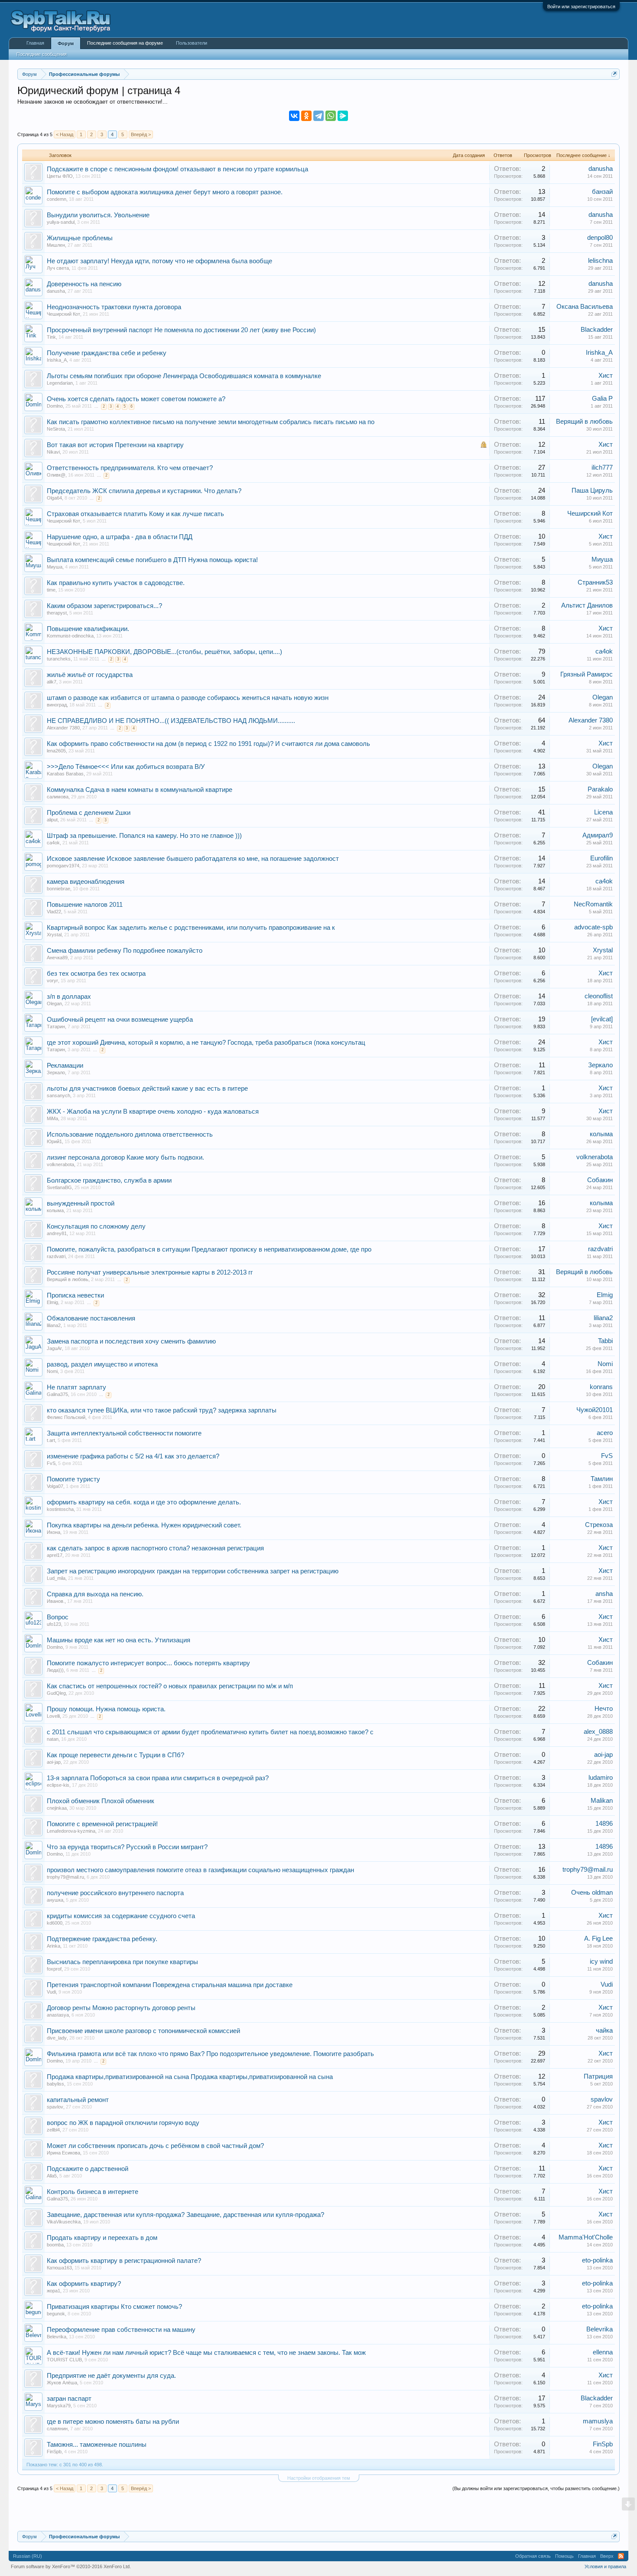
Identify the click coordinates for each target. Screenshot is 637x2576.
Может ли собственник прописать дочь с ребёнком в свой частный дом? (155, 2146)
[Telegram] (318, 116)
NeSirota (56, 429)
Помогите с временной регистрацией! (102, 1824)
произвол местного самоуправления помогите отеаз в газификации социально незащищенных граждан (200, 1870)
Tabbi (605, 1341)
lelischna (600, 261)
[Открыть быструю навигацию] (614, 74)
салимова (58, 797)
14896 (604, 1824)
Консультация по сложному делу (96, 1226)
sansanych (58, 1095)
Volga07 (55, 1486)
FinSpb (54, 2452)
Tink (51, 337)
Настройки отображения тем (319, 2478)
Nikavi (53, 452)
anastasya (58, 2015)
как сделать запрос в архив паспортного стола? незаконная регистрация (155, 1548)
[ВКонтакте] (294, 116)
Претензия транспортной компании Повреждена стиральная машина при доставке (170, 1985)
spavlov (55, 2107)
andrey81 (57, 1233)
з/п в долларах (69, 997)
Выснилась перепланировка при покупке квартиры (122, 1962)
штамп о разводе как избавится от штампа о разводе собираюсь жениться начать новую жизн (188, 698)
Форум (66, 43)
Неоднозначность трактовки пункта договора (114, 307)
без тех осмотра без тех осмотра (96, 974)
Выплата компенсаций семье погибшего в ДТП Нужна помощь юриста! (152, 560)
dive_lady (57, 2038)
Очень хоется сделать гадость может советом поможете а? (136, 399)
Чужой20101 (595, 1410)
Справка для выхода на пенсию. (95, 1594)
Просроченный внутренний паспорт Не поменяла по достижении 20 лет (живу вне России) (181, 330)
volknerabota (60, 1164)
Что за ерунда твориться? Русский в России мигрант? (127, 1847)
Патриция (598, 2076)
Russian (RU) (28, 2556)
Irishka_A (57, 360)
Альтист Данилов (587, 605)
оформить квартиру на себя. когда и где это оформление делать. (144, 1502)
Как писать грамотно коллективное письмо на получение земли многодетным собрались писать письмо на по (211, 422)
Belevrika (57, 2337)
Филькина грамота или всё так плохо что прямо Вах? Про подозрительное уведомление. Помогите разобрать (210, 2054)
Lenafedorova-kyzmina (71, 1831)
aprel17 (55, 1555)
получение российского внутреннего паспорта (115, 1893)
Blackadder (597, 330)
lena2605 (56, 751)
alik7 (52, 682)
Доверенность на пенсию (84, 284)
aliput (52, 820)
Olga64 (54, 498)
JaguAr (54, 1348)
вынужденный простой (81, 1203)
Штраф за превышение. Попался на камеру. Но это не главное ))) (144, 836)
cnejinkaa (57, 1808)
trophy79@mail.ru (65, 1877)
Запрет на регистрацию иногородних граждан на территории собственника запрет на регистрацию (193, 1571)
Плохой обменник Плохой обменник (101, 1801)
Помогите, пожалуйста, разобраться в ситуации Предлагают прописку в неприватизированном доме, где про (209, 1249)
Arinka (54, 1946)
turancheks (59, 659)
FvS (51, 1463)
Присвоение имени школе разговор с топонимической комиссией (143, 2031)
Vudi (51, 1992)
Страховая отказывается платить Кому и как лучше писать (135, 514)
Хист (606, 376)
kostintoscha (60, 1509)
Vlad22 (54, 912)
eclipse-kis (58, 1785)
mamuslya (598, 2421)
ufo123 (54, 1624)
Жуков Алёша (62, 2383)
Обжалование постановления (91, 1318)
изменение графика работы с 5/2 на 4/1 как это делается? (133, 1456)
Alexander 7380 (63, 728)
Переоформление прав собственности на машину (121, 2330)
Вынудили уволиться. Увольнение (98, 215)
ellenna (603, 2352)
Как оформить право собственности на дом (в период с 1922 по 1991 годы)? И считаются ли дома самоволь (208, 744)
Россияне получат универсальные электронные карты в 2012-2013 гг (150, 1272)
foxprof (54, 1969)
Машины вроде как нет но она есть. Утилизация (119, 1640)
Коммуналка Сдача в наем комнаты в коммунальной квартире (140, 790)
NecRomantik (593, 904)
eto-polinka (597, 2260)
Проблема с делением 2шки (89, 813)
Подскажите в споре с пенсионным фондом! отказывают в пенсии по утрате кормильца (177, 169)
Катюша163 (59, 2268)
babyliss (55, 2084)
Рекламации (65, 1066)
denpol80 (600, 238)
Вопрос (58, 1617)
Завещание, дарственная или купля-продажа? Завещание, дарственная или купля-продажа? (185, 2215)
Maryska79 (59, 2406)
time (51, 590)
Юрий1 (54, 1141)
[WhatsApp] (331, 116)
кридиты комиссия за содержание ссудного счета (121, 1916)
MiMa (52, 1118)
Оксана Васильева (585, 307)
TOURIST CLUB (64, 2360)
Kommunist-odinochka (70, 636)
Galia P (602, 399)
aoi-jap (54, 1762)
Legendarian (60, 383)
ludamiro (601, 1778)
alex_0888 (598, 1732)
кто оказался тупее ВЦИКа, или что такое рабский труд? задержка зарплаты (162, 1410)
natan (53, 1739)
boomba (55, 2245)
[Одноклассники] (306, 116)
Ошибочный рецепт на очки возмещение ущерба (120, 1020)
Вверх (607, 2556)
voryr (52, 981)
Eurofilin (601, 858)
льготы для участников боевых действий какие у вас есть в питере (147, 1089)
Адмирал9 (598, 835)
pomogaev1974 (63, 866)
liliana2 (54, 1325)
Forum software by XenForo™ (71, 2566)
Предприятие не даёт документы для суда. (111, 2376)
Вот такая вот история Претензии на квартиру (115, 445)
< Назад (65, 134)
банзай (602, 192)
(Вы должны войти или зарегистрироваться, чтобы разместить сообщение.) (536, 2488)
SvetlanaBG (59, 1187)
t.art (51, 1440)
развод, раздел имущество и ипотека (102, 1364)
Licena (603, 812)
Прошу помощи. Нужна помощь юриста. (106, 1709)
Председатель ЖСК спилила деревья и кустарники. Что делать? (144, 491)
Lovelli (53, 1716)
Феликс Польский (66, 1417)
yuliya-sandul (61, 222)
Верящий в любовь (584, 422)
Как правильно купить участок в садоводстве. (116, 583)
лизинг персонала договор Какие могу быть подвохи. (125, 1157)
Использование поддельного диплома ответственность (130, 1134)
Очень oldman (592, 1893)
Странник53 (595, 582)
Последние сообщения (42, 54)
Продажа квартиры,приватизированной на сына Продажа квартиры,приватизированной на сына (190, 2077)
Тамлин (602, 1479)
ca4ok (604, 651)
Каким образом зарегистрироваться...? (104, 606)
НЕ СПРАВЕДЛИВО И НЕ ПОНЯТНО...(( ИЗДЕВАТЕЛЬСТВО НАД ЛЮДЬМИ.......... (171, 721)
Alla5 (52, 2176)
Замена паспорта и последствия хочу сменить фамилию (131, 1341)
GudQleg (56, 1693)
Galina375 (57, 1394)
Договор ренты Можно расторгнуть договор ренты (121, 2008)
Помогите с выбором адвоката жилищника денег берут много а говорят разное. (165, 192)
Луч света (58, 268)
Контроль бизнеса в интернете (93, 2192)
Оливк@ (56, 475)
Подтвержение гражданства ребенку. (102, 1939)
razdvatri (56, 1256)
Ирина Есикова (63, 2153)
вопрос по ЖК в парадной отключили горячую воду (123, 2123)
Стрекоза (599, 1525)
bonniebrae (58, 889)
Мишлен (56, 245)
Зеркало (56, 1072)
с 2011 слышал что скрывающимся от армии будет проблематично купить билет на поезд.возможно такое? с (210, 1732)
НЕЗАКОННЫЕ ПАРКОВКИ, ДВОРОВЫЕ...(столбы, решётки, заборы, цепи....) (164, 652)
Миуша (55, 567)
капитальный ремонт (78, 2100)
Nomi (52, 1371)
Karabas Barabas (65, 774)
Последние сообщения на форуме (125, 43)
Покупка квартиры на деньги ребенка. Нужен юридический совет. (144, 1525)
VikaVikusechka (64, 2222)
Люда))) (55, 1670)
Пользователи (192, 43)
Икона (54, 1532)
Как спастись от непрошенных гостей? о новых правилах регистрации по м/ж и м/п (170, 1686)
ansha (604, 1594)
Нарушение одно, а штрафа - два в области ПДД (120, 537)
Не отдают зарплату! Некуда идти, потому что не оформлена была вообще (159, 261)
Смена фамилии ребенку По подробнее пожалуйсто (125, 951)
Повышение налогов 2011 (85, 905)
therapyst (57, 613)
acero (605, 1433)
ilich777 (602, 467)
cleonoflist (599, 996)
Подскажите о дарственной (88, 2169)
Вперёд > (141, 134)
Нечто (604, 1709)
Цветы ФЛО (60, 176)
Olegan (603, 697)
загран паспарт (69, 2399)
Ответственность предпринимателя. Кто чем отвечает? (130, 468)
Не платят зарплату (76, 1387)
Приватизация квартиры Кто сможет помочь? (114, 2307)
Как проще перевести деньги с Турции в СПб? (115, 1755)
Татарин (56, 1026)
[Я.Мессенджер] (343, 116)
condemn (57, 199)
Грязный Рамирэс (587, 674)
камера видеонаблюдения (86, 882)
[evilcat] (602, 1019)
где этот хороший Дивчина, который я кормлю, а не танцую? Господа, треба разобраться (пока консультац (206, 1043)
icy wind (601, 1961)
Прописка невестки (75, 1295)
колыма (601, 1134)
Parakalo (600, 789)
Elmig (52, 1302)
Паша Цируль (592, 490)
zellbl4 (53, 2130)
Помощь (564, 2556)
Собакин (600, 1180)
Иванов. (56, 1601)
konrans (601, 1387)
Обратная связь (533, 2556)
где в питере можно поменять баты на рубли (113, 2422)
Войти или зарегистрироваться (581, 7)
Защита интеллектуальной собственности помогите (124, 1433)
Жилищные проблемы (80, 238)
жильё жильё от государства (90, 675)
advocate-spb (593, 927)
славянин (57, 2429)
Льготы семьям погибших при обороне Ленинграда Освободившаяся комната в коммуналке (184, 376)
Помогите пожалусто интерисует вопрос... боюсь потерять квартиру (148, 1663)
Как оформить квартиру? (84, 2284)
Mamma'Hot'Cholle (586, 2237)
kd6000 (55, 1923)
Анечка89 (57, 958)
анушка (55, 1900)
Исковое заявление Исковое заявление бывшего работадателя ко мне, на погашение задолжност (193, 859)
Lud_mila (56, 1578)
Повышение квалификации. (88, 629)
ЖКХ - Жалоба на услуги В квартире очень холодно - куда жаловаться (153, 1111)
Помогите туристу (73, 1479)
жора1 (54, 2291)
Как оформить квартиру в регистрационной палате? (124, 2261)
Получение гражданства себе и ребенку (107, 353)
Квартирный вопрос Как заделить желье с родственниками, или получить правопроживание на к (191, 928)
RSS (621, 2556)
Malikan (602, 1801)
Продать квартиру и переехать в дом (102, 2238)
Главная (35, 43)
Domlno (55, 406)
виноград (57, 705)
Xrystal (54, 935)
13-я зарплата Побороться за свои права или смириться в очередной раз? (158, 1778)
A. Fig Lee (598, 1939)
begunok (56, 2314)
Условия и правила (605, 2566)
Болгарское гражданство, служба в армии (109, 1180)
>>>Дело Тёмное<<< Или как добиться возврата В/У (126, 767)
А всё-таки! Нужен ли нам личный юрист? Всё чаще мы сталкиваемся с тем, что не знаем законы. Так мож (206, 2353)
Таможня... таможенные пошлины (97, 2445)
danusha (601, 169)
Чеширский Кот (63, 314)
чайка (604, 2030)
